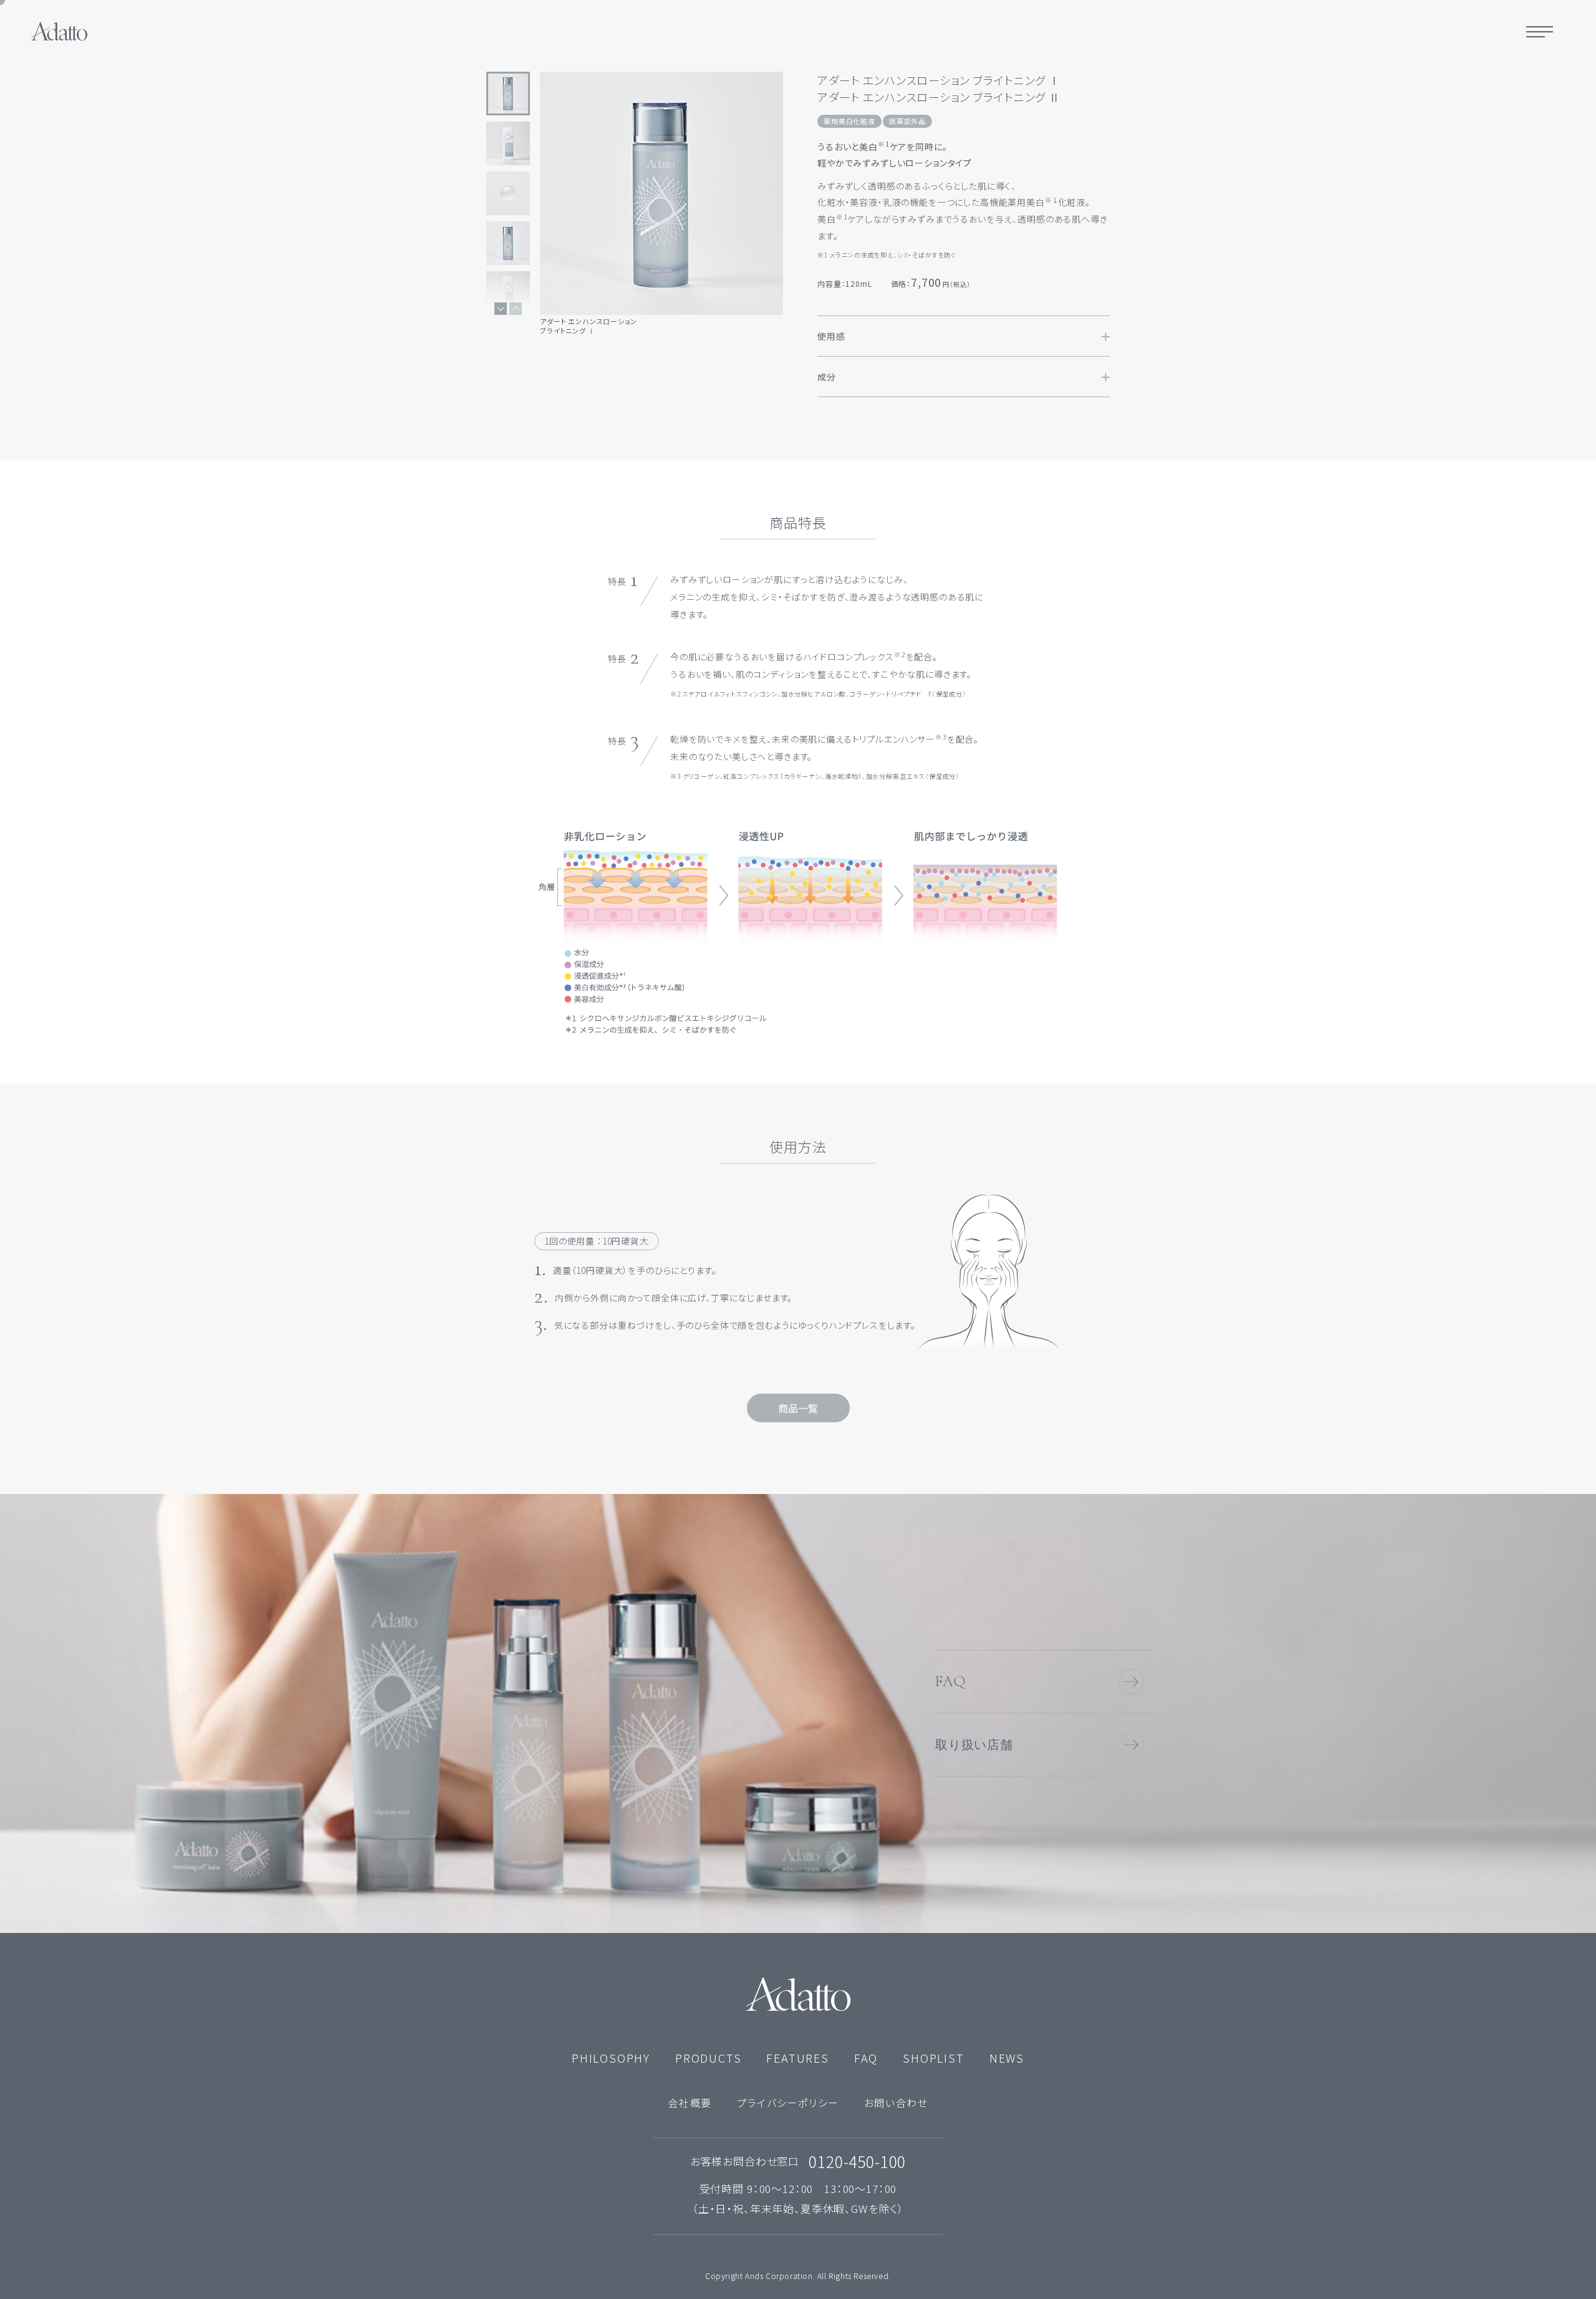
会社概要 (690, 2103)
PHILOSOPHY (611, 2058)
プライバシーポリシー (788, 2103)
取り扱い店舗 (974, 1745)
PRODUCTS (708, 2058)
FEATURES (797, 2058)
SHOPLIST (933, 2058)
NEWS (1007, 2058)
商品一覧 (798, 1408)
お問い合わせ (896, 2103)
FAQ (950, 1681)
